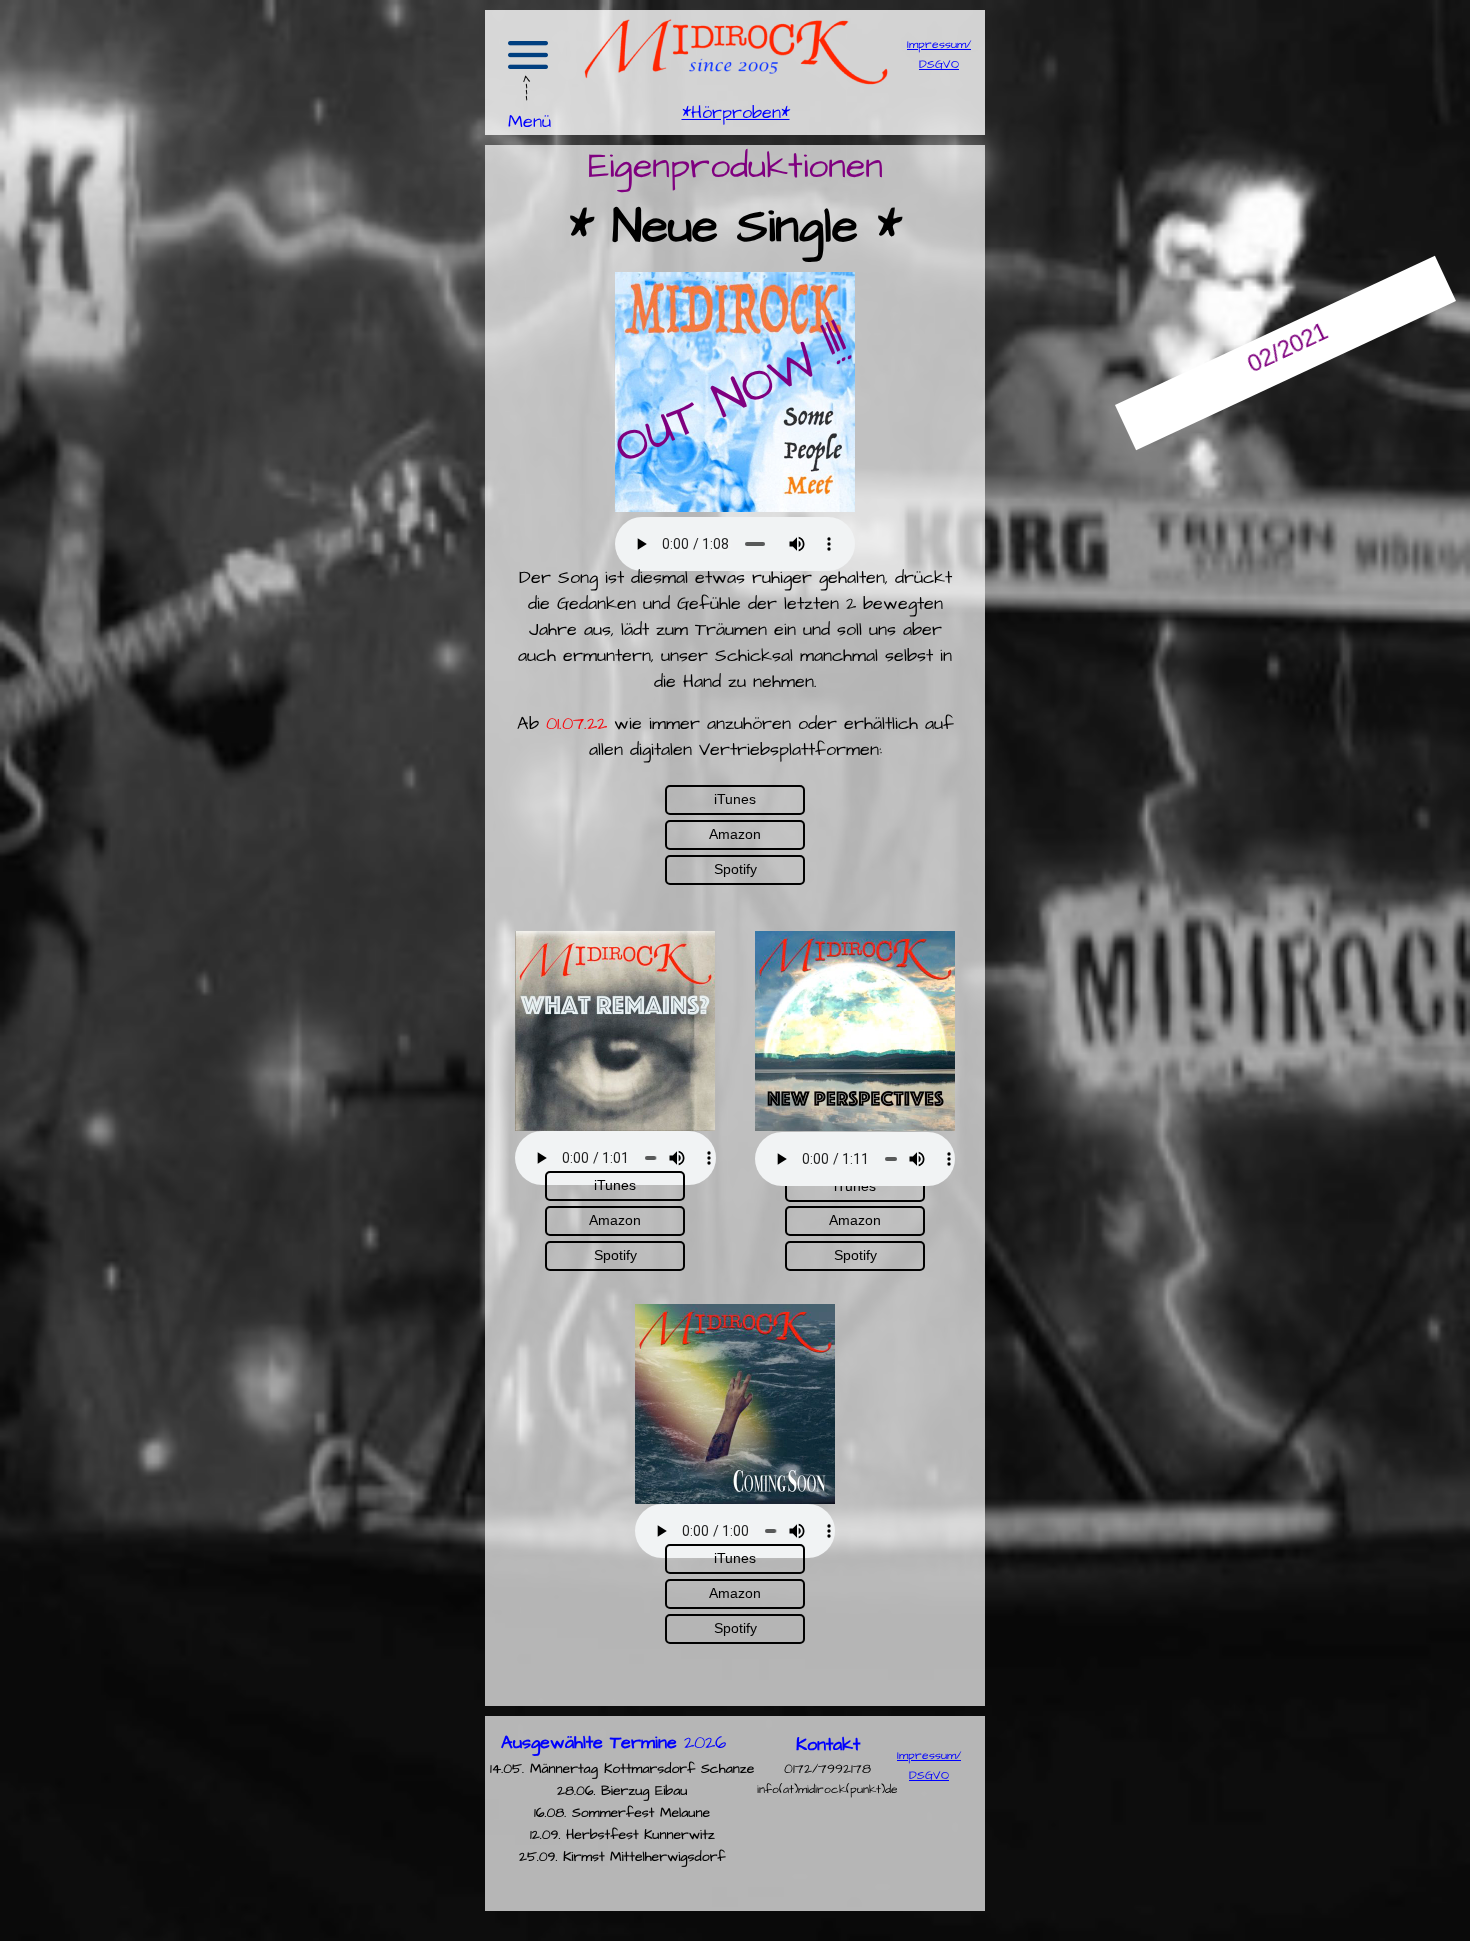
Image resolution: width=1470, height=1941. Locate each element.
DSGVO (939, 64)
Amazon (615, 1220)
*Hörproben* (736, 112)
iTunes (615, 1185)
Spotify (615, 1255)
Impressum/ (939, 44)
